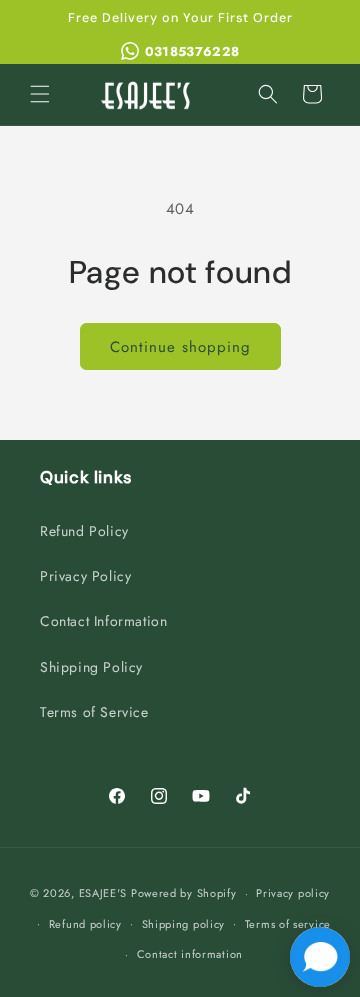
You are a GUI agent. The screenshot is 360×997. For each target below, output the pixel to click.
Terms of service (288, 924)
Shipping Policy (91, 667)
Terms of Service (94, 712)
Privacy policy (293, 893)
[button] (40, 94)
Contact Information (103, 621)
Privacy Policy (85, 576)
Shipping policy (184, 924)
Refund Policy (84, 531)
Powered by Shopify (184, 893)
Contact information (190, 954)
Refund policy (85, 924)
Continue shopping (180, 347)
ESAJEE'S (103, 893)
